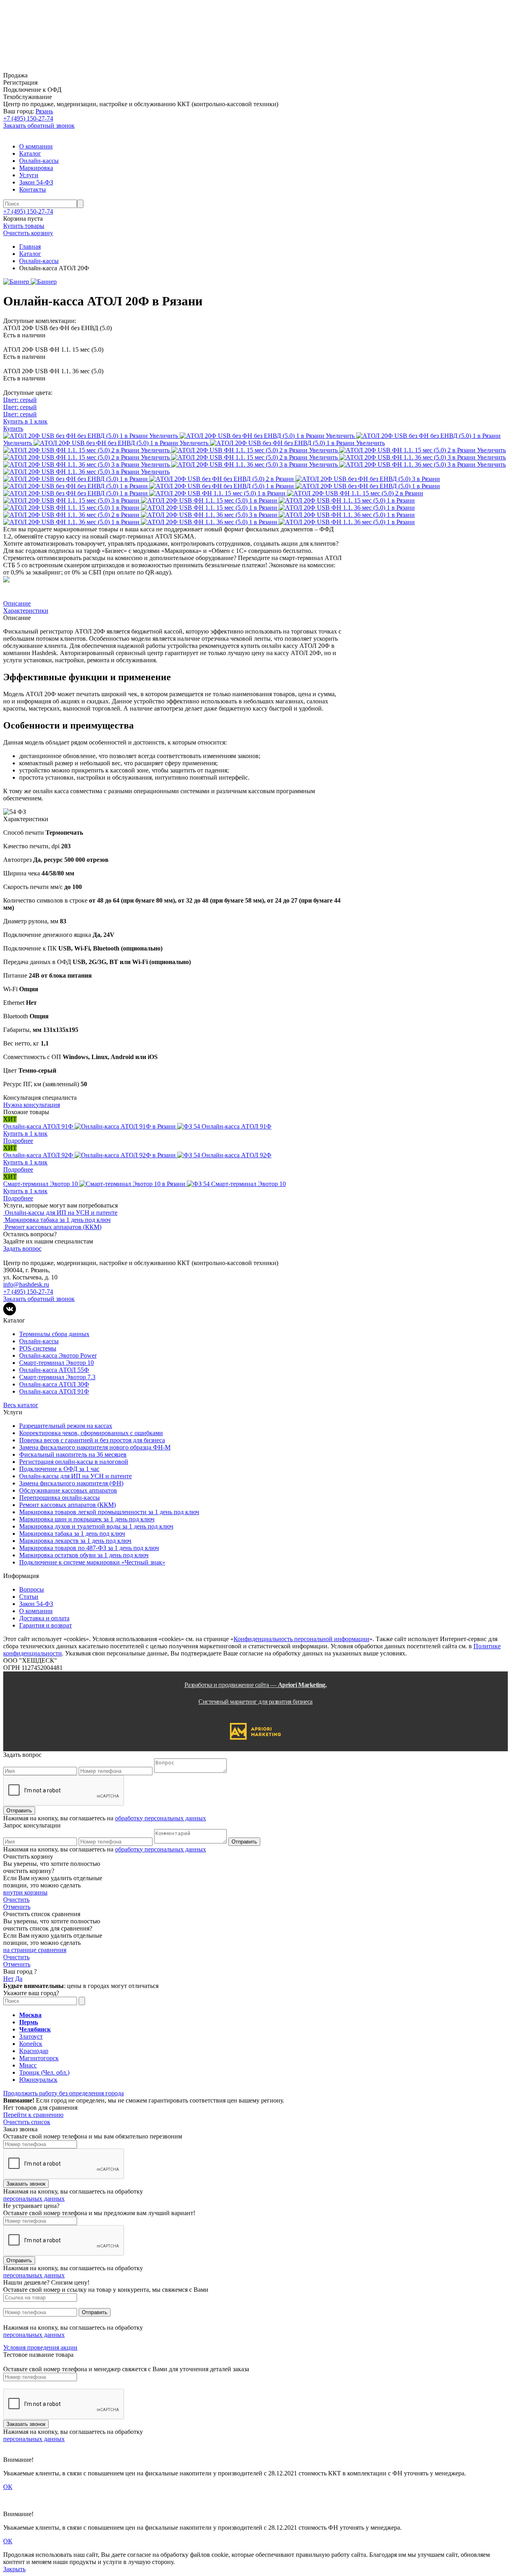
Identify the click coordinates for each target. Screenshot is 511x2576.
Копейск (31, 2044)
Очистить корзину (28, 233)
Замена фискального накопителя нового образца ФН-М (95, 1447)
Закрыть (14, 2569)
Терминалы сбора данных (54, 1334)
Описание (17, 603)
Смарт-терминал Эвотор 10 (56, 1363)
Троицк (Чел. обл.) (44, 2072)
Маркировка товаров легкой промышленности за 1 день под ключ (109, 1512)
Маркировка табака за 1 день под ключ (72, 1534)
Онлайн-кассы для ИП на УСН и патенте (75, 1476)
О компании (36, 146)
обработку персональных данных (160, 1818)
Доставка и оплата (44, 1618)
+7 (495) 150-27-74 (28, 118)
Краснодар (34, 2051)
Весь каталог (21, 1405)
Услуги (29, 175)
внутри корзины (25, 1892)
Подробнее (18, 1141)
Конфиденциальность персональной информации (301, 1639)
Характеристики (26, 611)
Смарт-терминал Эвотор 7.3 (57, 1377)
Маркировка (36, 168)
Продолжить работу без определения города (63, 2093)
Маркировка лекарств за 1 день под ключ (75, 1541)
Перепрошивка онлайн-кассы (59, 1498)
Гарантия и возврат (46, 1625)
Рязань (44, 111)
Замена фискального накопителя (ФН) (71, 1483)
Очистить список (27, 2122)
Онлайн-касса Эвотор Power (58, 1355)
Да (19, 1979)
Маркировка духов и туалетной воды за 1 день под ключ (96, 1526)
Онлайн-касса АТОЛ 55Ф (54, 1370)
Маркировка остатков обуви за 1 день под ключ (84, 1555)
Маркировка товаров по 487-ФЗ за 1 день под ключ (89, 1548)
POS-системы (38, 1348)
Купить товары (24, 226)
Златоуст (31, 2036)
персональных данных (34, 2199)
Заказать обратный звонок (39, 126)
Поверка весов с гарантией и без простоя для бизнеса (92, 1440)
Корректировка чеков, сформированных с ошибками (91, 1433)
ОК (8, 2487)
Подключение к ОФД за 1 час (59, 1469)
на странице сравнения (35, 1950)
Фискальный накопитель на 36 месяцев (73, 1454)
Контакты (33, 189)
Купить (13, 429)
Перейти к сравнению (33, 2115)
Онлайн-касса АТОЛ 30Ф (54, 1384)
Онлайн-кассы (39, 161)
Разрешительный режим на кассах (66, 1426)
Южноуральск (38, 2080)
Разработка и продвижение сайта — (256, 1693)
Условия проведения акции (40, 2347)
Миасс (28, 2065)
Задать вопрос (22, 1248)
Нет (8, 1979)
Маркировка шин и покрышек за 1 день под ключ (87, 1519)
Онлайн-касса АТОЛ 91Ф (54, 1391)
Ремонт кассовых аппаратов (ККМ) (67, 1505)
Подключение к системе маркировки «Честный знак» (92, 1562)
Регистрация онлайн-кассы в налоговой (74, 1462)
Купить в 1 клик (25, 421)
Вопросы (32, 1589)
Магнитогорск (39, 2058)
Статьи (29, 1597)
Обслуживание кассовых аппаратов (68, 1490)
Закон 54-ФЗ (36, 182)
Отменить (17, 1907)
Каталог (30, 153)
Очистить (16, 1900)
